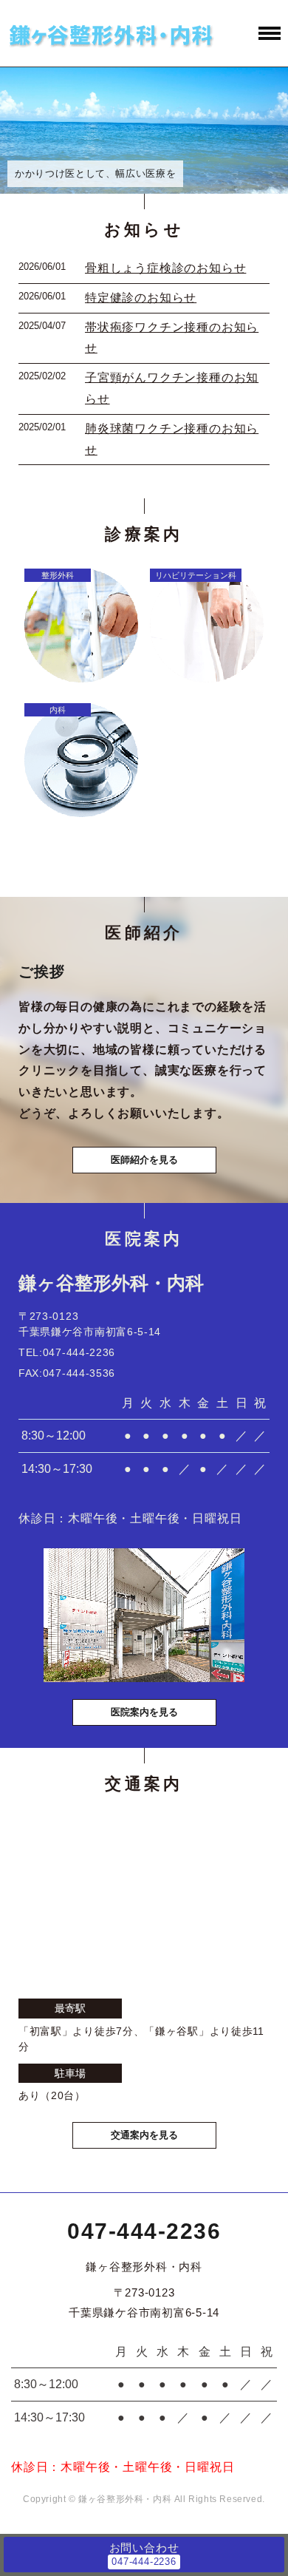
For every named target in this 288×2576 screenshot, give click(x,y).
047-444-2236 (144, 2231)
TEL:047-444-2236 (67, 1352)
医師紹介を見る (144, 1160)
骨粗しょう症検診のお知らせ (165, 268)
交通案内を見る (144, 2135)
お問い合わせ (144, 2548)
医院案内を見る (144, 1712)
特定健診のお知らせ (141, 298)
